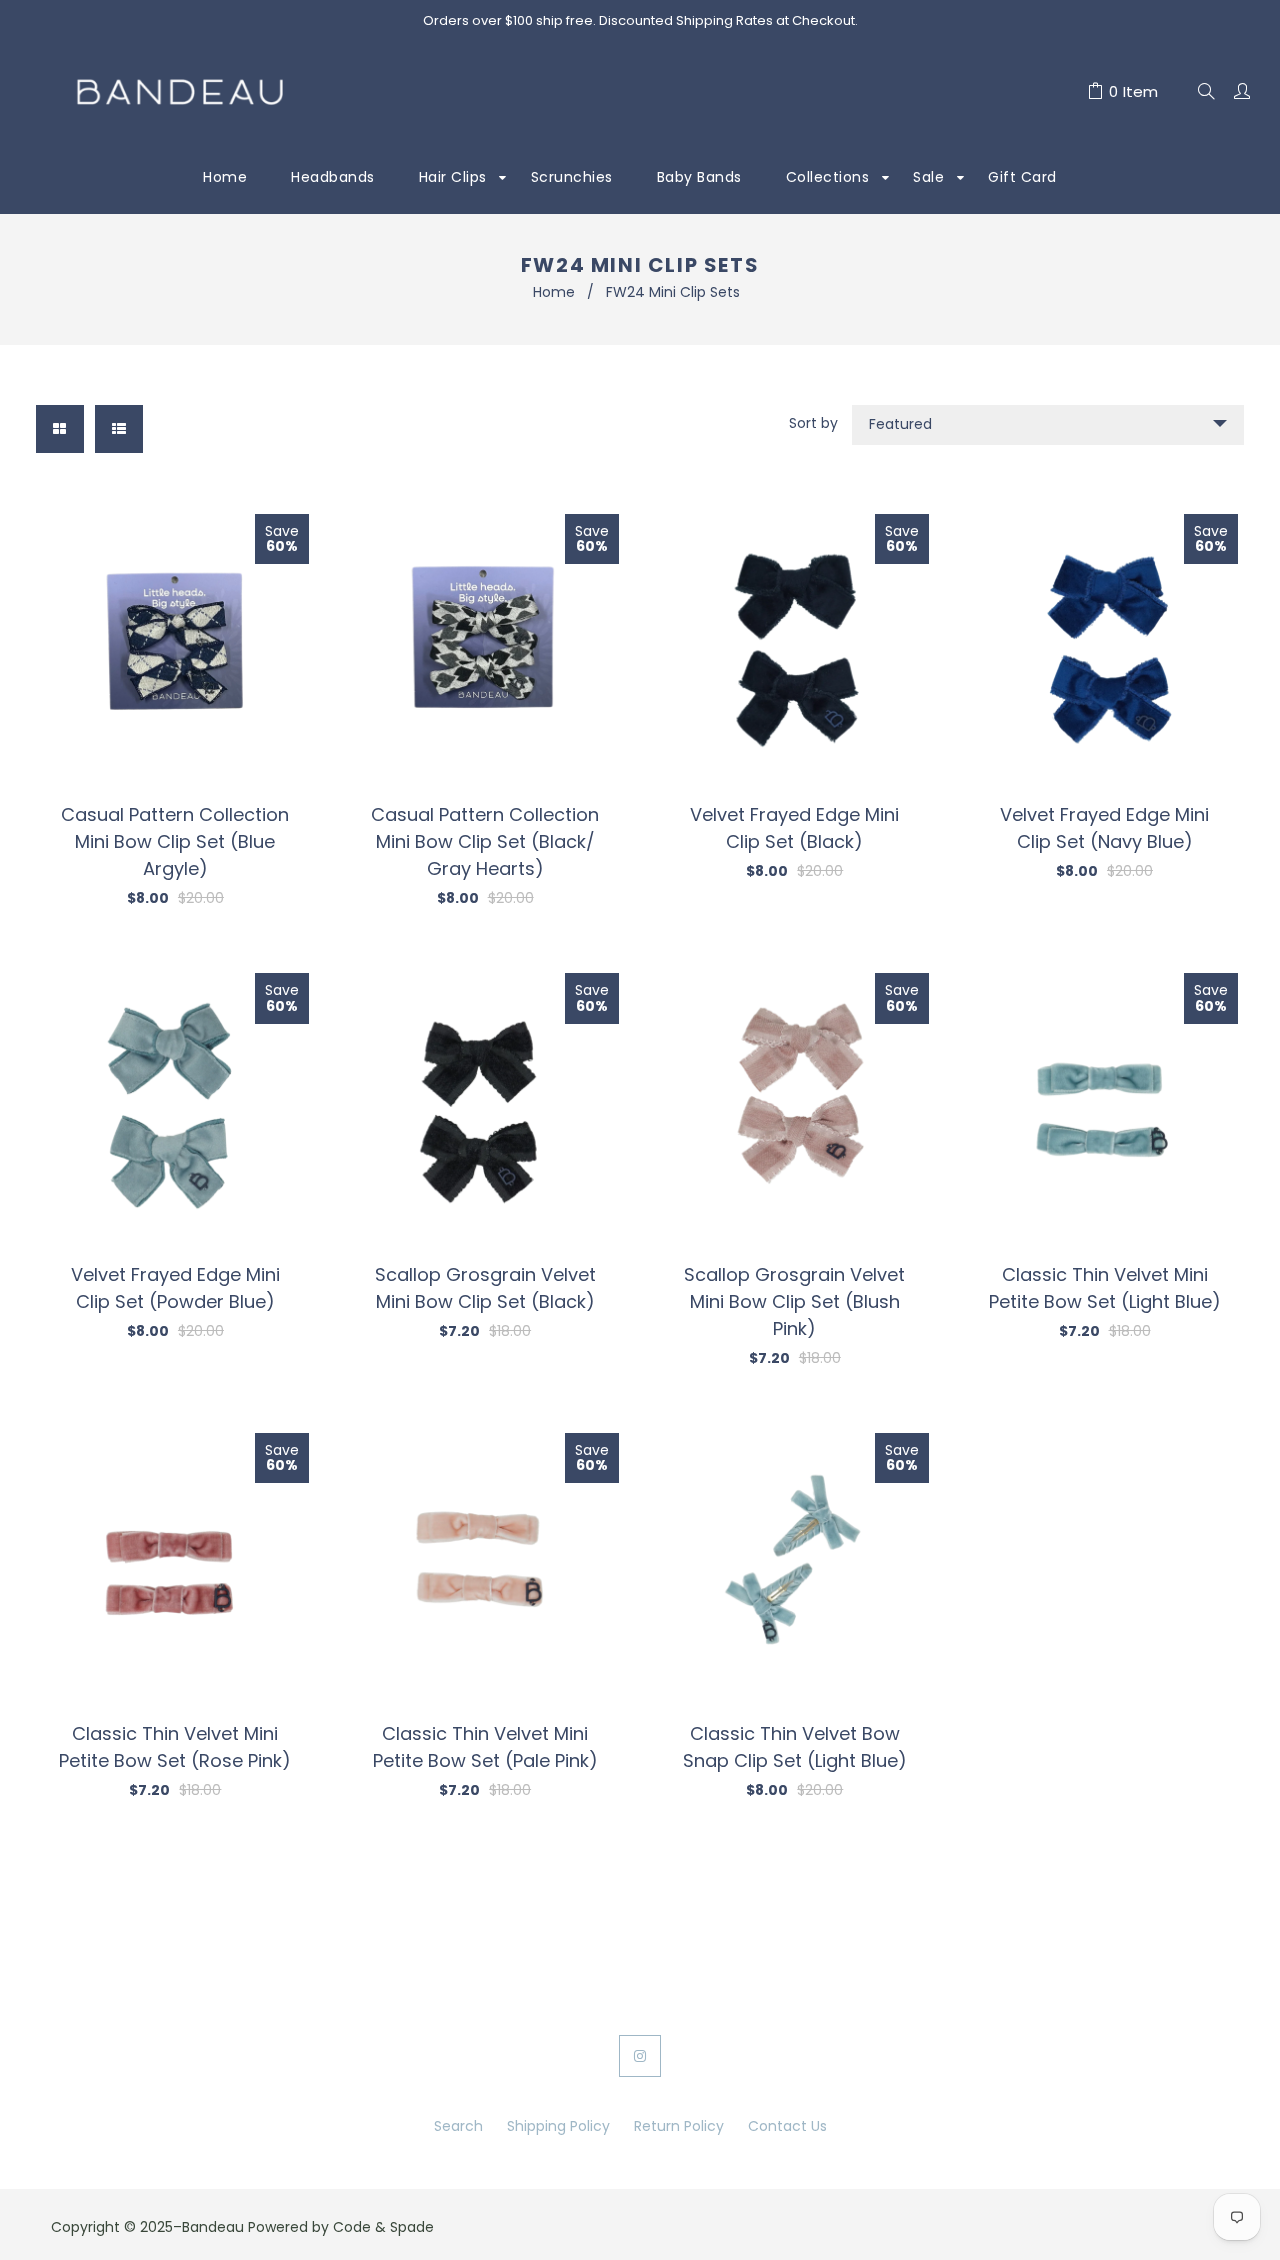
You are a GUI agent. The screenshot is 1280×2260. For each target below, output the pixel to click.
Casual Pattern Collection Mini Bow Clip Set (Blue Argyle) (175, 841)
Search (458, 2126)
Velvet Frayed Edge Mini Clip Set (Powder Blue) (175, 1288)
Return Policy (679, 2126)
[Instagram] (640, 2056)
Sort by (813, 423)
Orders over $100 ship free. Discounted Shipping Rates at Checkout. (640, 20)
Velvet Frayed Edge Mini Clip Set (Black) (794, 828)
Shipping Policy (558, 2126)
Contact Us (787, 2126)
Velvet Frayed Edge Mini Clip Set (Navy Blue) (1104, 828)
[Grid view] (60, 429)
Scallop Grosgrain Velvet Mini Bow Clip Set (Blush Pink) (794, 1301)
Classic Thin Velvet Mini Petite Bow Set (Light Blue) (1105, 1288)
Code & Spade (383, 2227)
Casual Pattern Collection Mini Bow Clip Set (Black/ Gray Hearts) (485, 841)
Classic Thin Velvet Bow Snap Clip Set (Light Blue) (795, 1747)
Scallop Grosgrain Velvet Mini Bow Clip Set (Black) (485, 1288)
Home (554, 292)
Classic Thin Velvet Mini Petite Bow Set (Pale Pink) (485, 1747)
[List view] (119, 429)
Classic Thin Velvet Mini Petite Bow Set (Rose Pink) (175, 1747)
